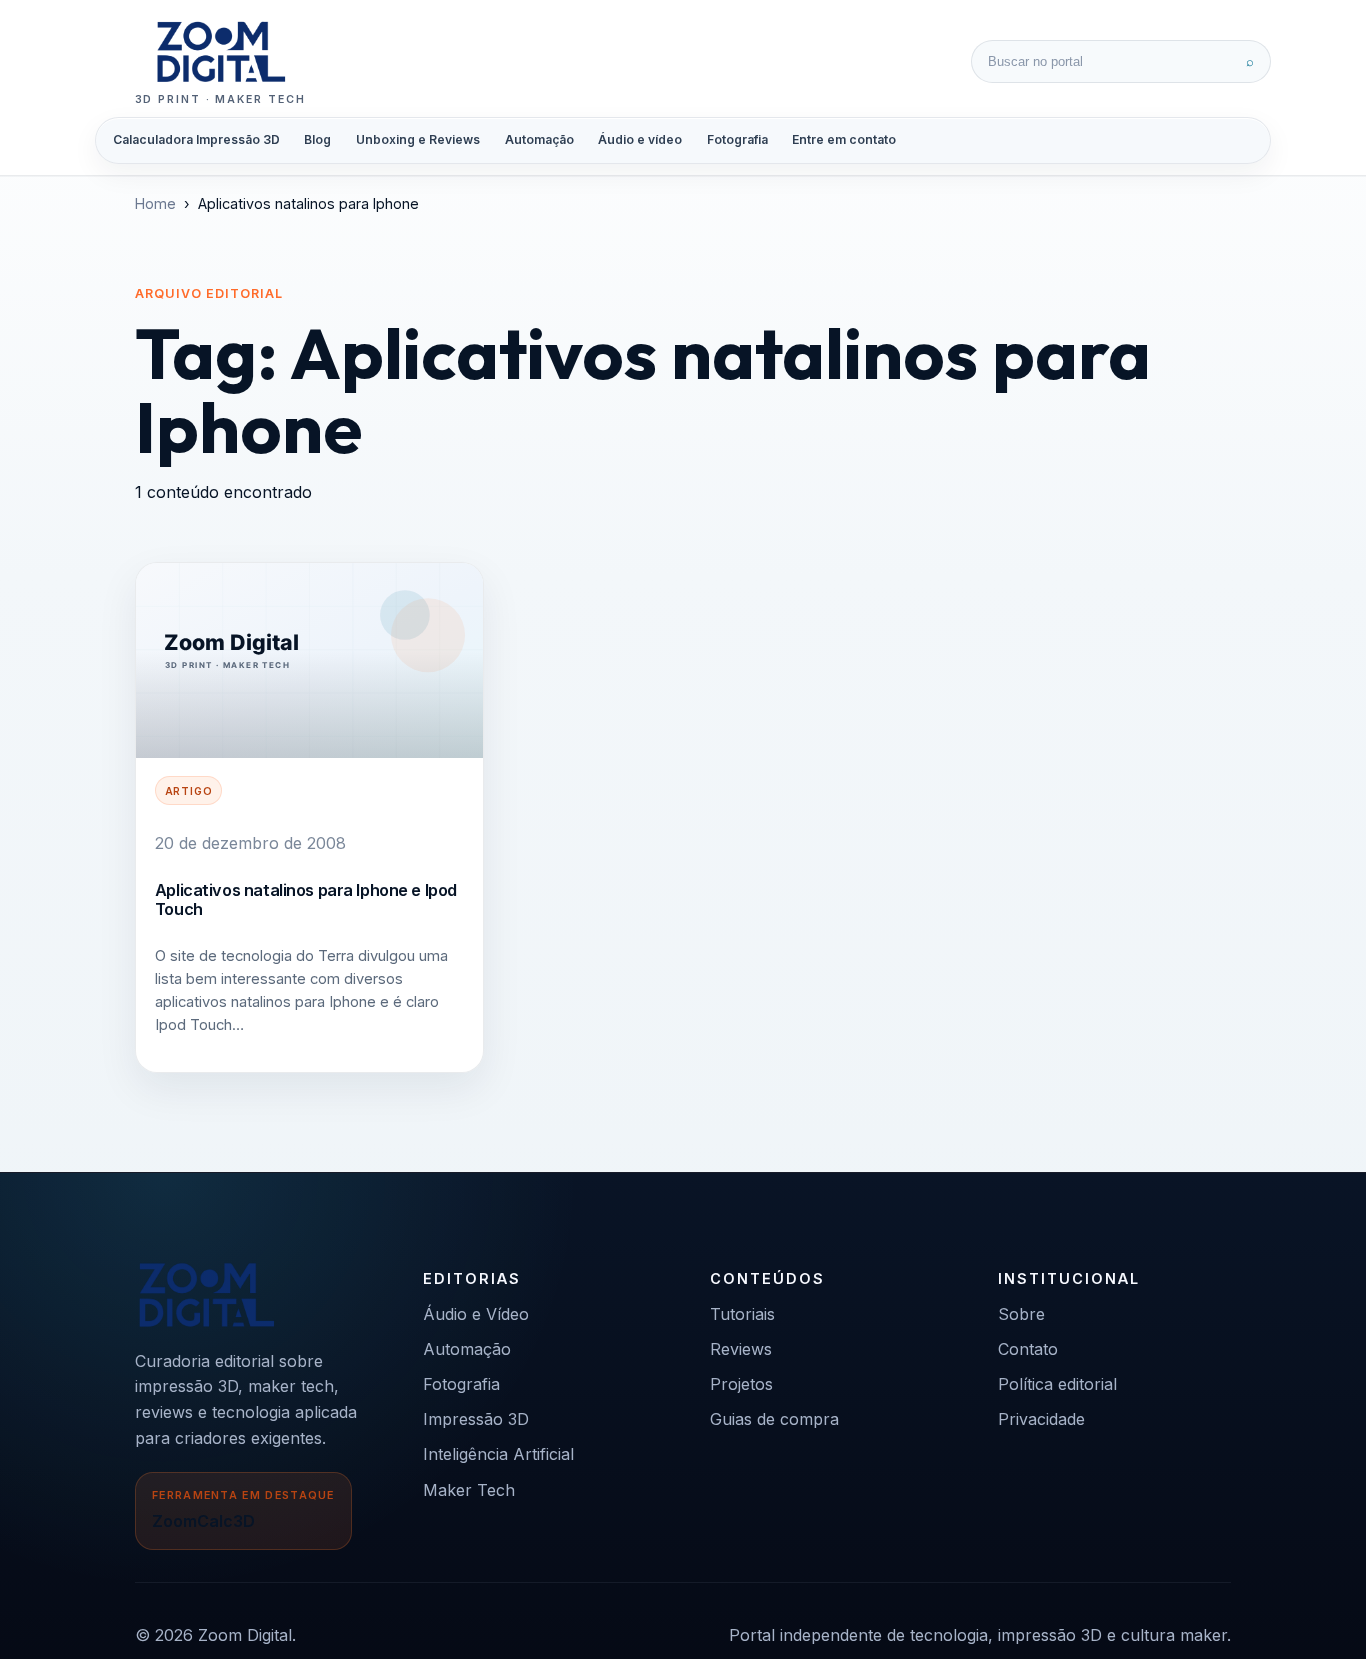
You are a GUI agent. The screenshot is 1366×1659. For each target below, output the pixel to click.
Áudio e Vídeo (476, 1314)
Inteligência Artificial (498, 1454)
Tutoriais (742, 1314)
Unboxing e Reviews (418, 139)
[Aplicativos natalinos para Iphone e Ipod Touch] (309, 660)
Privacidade (1041, 1419)
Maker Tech (469, 1490)
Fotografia (737, 139)
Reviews (741, 1349)
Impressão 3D (476, 1419)
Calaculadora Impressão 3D (196, 139)
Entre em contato (844, 139)
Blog (317, 139)
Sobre (1021, 1314)
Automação (539, 139)
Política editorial (1057, 1384)
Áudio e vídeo (640, 139)
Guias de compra (774, 1419)
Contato (1028, 1349)
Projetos (741, 1384)
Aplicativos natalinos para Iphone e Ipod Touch (306, 899)
